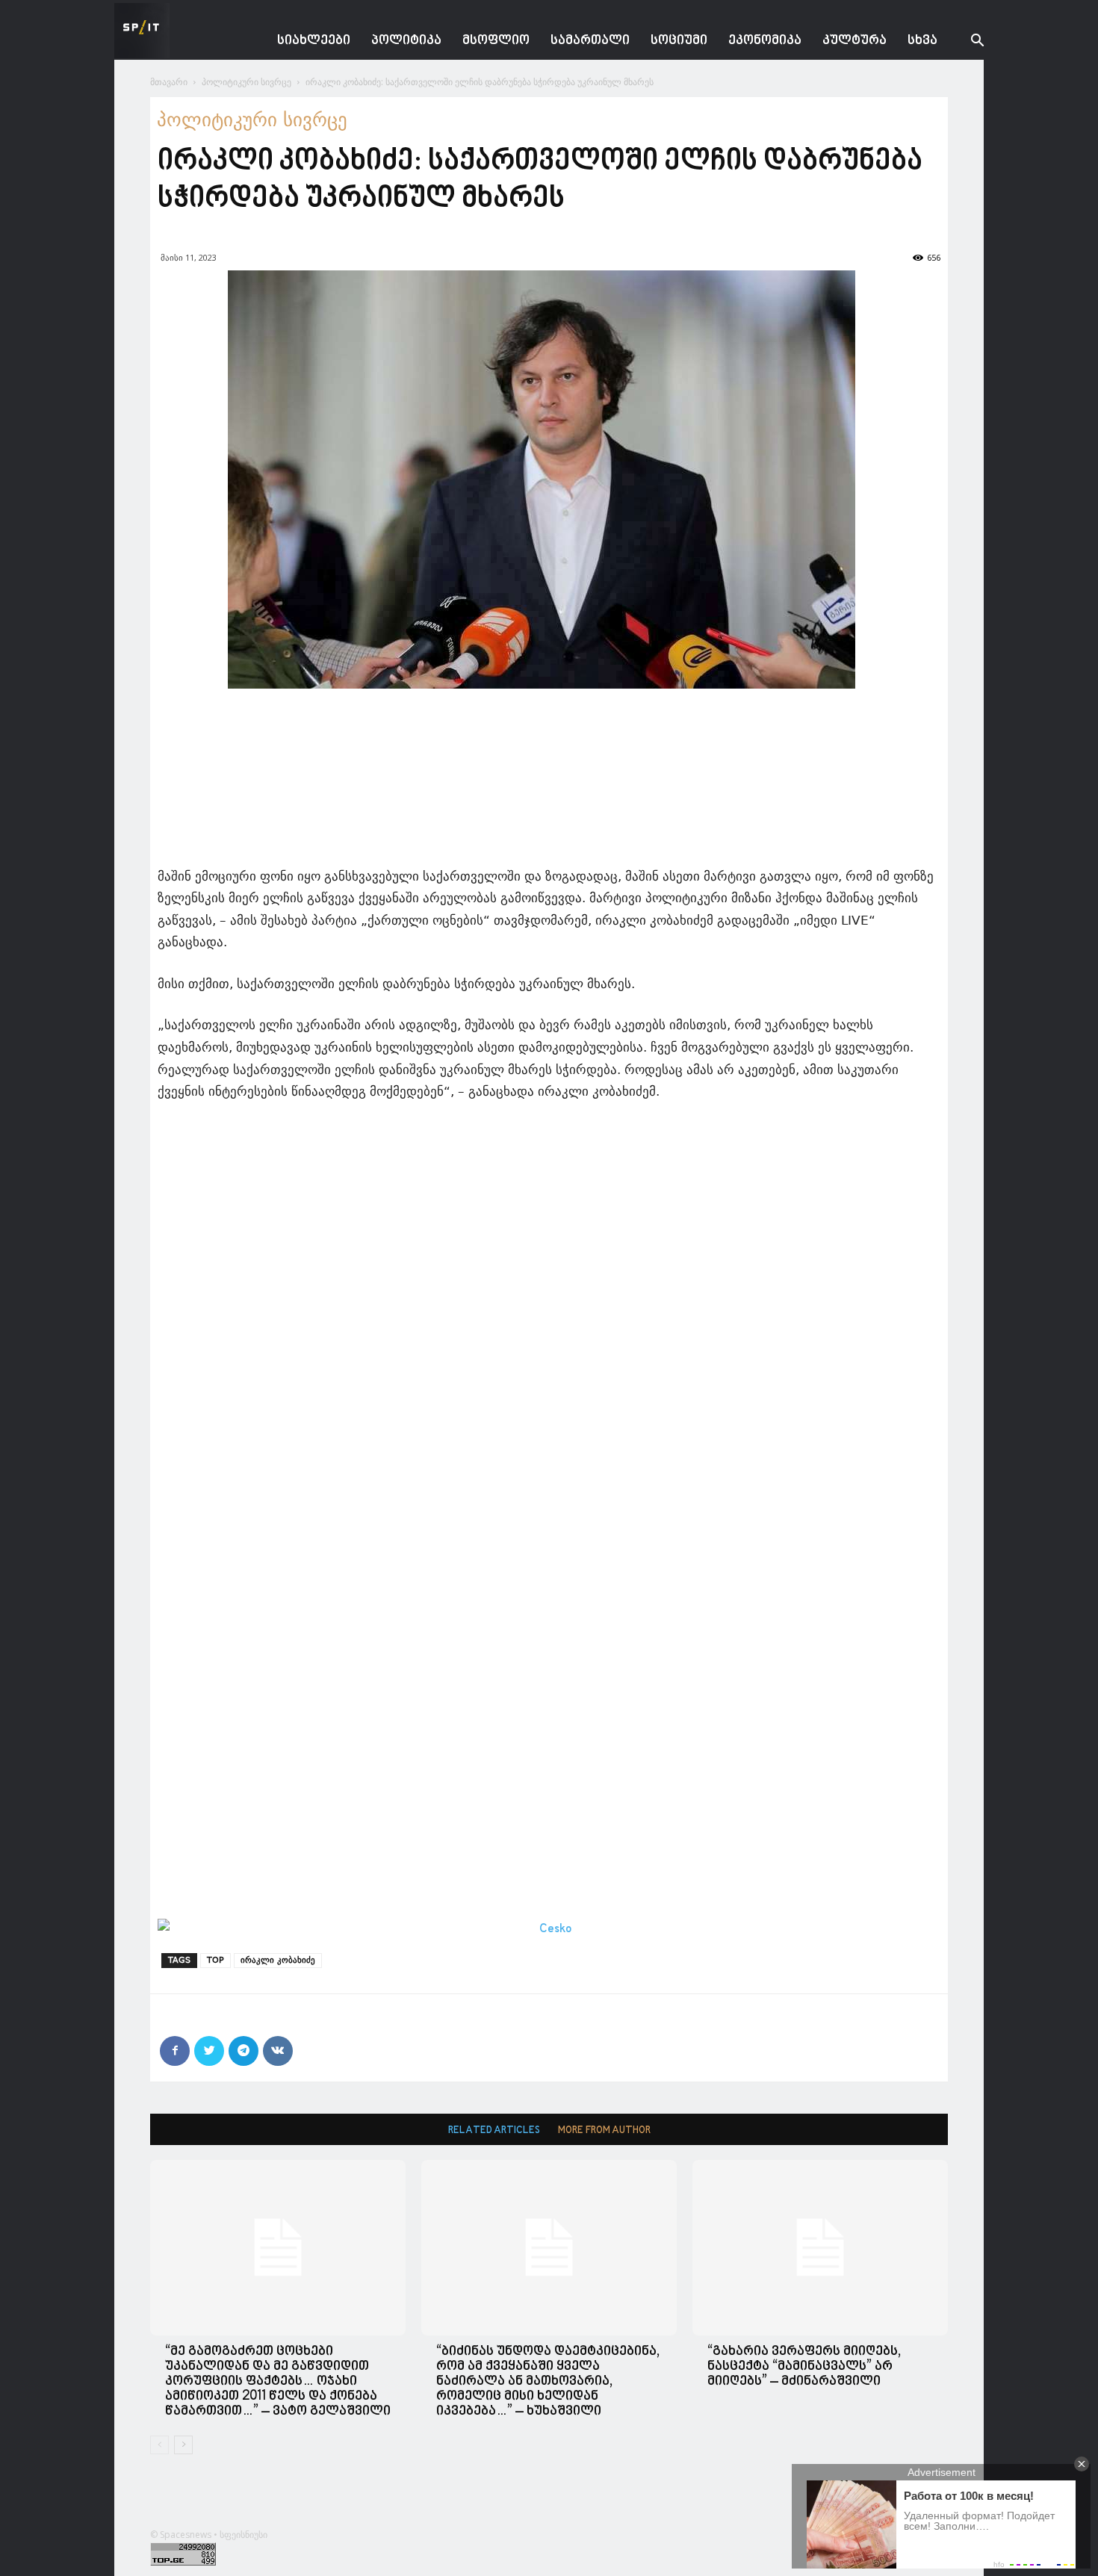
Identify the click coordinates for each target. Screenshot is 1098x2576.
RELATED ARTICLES (494, 2130)
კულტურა (854, 41)
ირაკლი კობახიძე (278, 1960)
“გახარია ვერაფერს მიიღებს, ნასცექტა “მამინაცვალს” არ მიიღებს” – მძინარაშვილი (804, 2366)
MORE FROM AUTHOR (604, 2130)
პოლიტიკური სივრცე (246, 82)
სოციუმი (679, 41)
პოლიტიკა (406, 41)
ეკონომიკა (765, 41)
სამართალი (590, 41)
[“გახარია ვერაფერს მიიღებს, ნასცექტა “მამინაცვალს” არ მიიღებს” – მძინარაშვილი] (820, 2248)
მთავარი (169, 82)
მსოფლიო (496, 41)
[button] (966, 42)
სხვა (922, 41)
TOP (215, 1960)
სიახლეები (314, 41)
